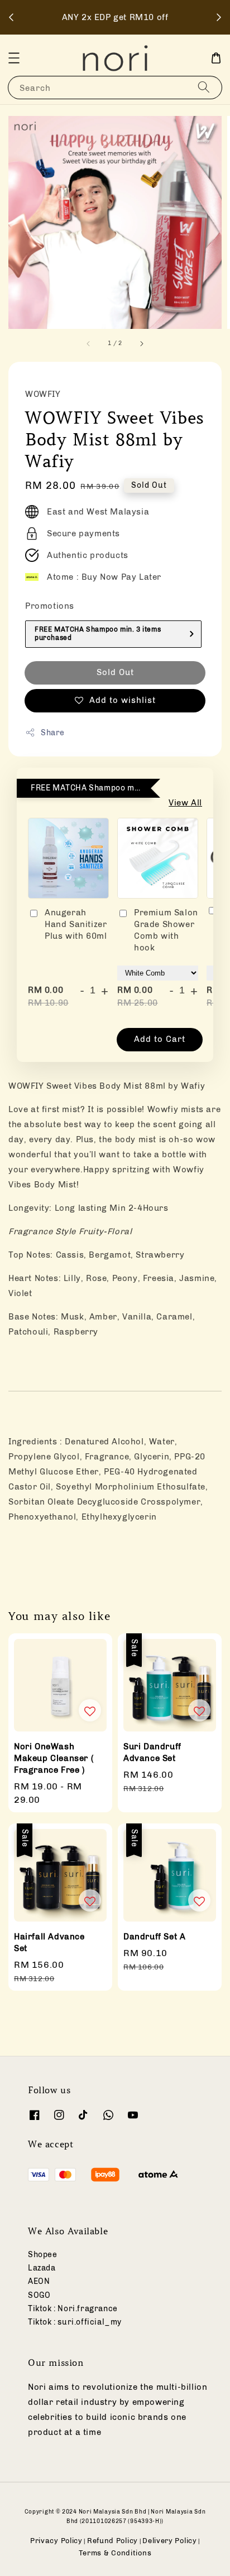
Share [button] (53, 733)
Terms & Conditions (115, 2553)
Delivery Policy (170, 2541)
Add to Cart (160, 1039)
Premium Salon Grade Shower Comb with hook (166, 930)
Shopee (43, 2255)
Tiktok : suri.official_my (75, 2322)
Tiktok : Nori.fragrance (73, 2309)
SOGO (39, 2295)
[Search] (204, 87)
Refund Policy (112, 2541)
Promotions (50, 606)
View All (185, 803)
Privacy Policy (56, 2541)
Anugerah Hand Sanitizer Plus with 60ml (76, 924)
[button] (14, 58)
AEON (39, 2281)
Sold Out (115, 672)
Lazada (42, 2268)
